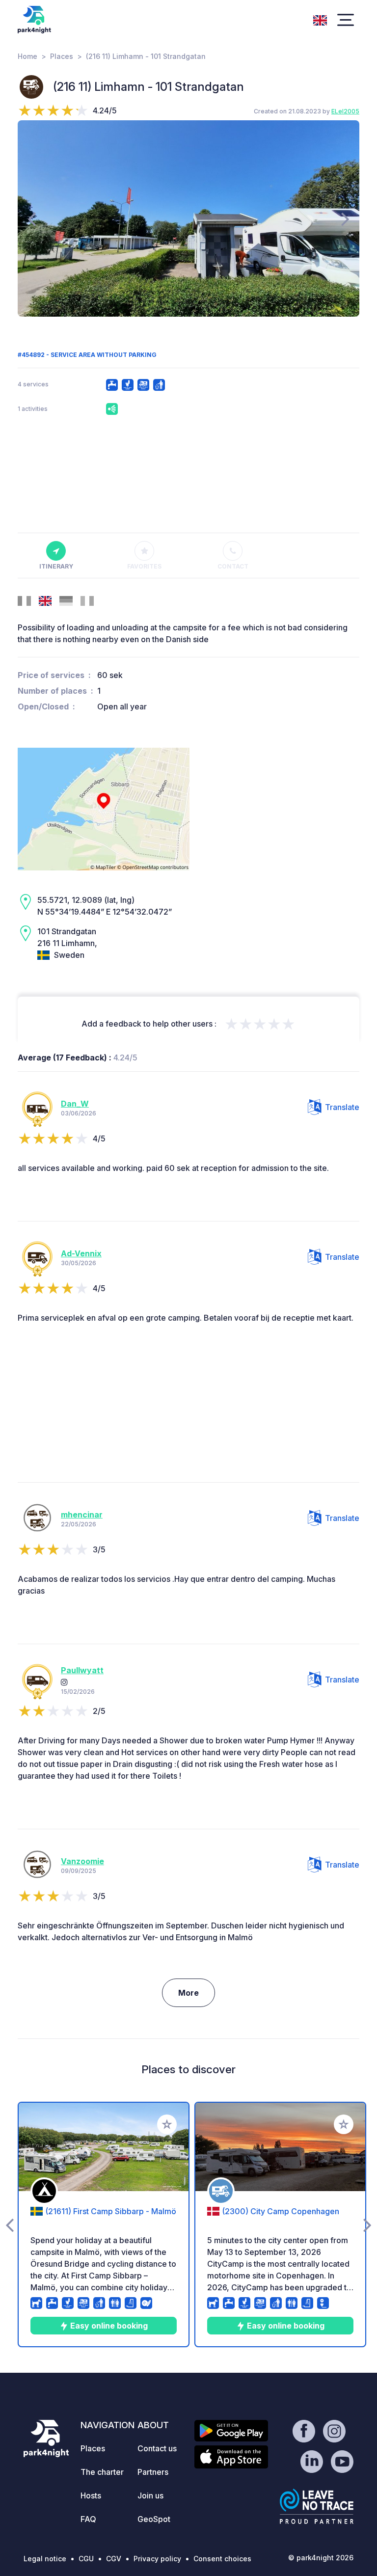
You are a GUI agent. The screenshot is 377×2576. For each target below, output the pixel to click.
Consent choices (222, 2559)
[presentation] (32, 218)
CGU (86, 2559)
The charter (102, 2472)
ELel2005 (345, 111)
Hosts (91, 2495)
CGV (114, 2559)
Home (27, 56)
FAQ (88, 2519)
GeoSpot (154, 2519)
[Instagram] (64, 1682)
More (188, 1993)
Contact (233, 566)
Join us (150, 2495)
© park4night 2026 (321, 2558)
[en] (320, 19)
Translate (342, 1107)
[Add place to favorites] (167, 2124)
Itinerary (56, 566)
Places (62, 56)
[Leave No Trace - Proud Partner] (317, 2506)
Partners (153, 2472)
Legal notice (45, 2559)
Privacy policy (157, 2559)
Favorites (144, 566)
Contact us (157, 2448)
